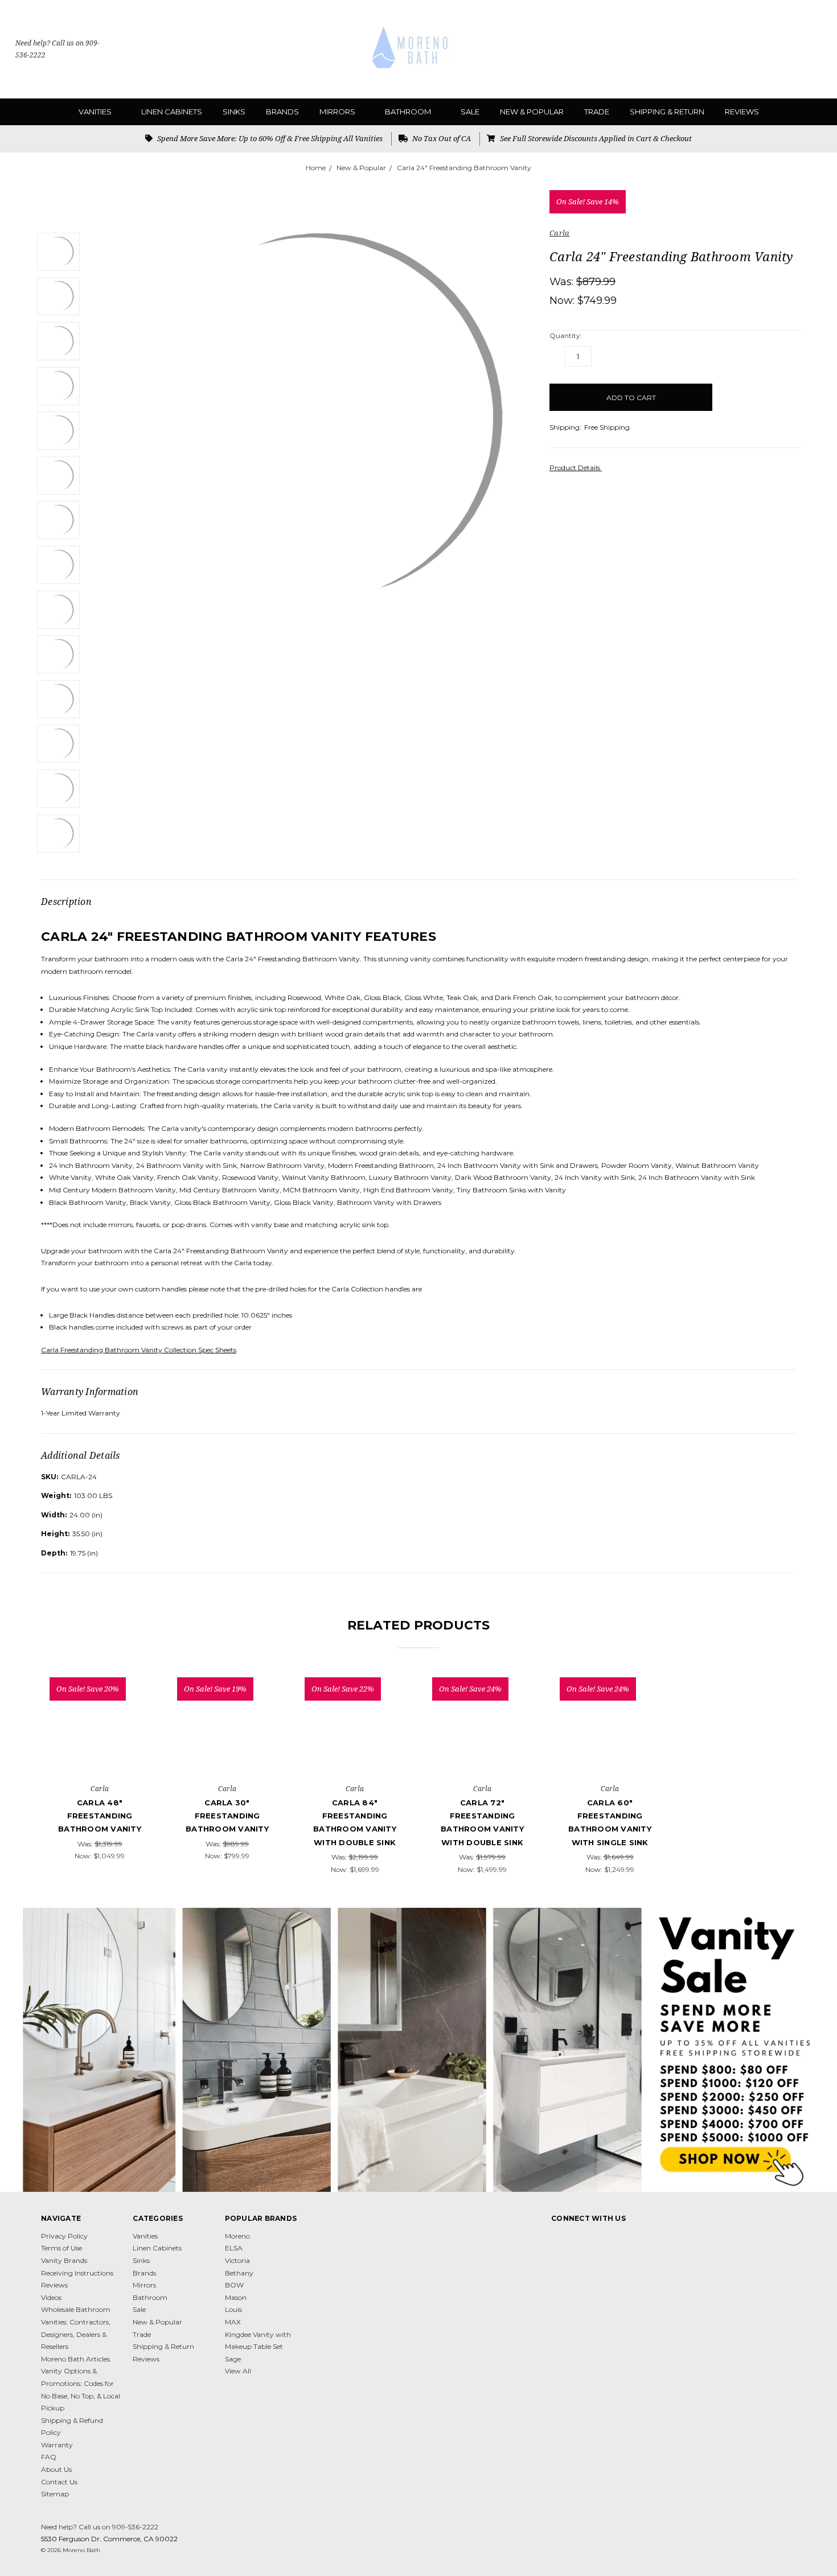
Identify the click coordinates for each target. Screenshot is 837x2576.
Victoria (237, 2260)
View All (238, 2371)
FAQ (49, 2457)
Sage (233, 2359)
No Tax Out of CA (441, 138)
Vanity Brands (64, 2260)
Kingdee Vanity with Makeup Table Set (258, 2341)
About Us (56, 2469)
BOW (234, 2285)
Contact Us (59, 2482)
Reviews (742, 112)
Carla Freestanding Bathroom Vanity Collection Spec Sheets (139, 1350)
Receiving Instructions (77, 2273)
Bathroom (409, 112)
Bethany (239, 2273)
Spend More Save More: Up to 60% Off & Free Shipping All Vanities (269, 138)
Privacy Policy (64, 2236)
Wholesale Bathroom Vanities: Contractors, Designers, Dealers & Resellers (76, 2328)
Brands (282, 112)
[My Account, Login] (793, 50)
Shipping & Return (667, 112)
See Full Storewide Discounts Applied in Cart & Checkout (595, 138)
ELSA (234, 2248)
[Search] (769, 50)
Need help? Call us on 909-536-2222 (58, 49)
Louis (233, 2309)
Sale (470, 112)
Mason (236, 2297)
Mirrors (338, 112)
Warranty (57, 2445)
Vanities (96, 112)
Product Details (576, 468)
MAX (233, 2322)
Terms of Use (61, 2248)
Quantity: (566, 336)
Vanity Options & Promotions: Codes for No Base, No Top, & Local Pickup (81, 2389)
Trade (597, 112)
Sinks (234, 112)
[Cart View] (816, 50)
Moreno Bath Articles (75, 2359)
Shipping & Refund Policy (72, 2427)
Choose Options (100, 1753)
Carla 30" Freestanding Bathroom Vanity (227, 1816)
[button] (419, 2050)
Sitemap (55, 2494)
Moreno (237, 2236)
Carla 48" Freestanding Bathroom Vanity (100, 1816)
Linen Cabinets (172, 112)
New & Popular (532, 112)
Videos (51, 2297)
